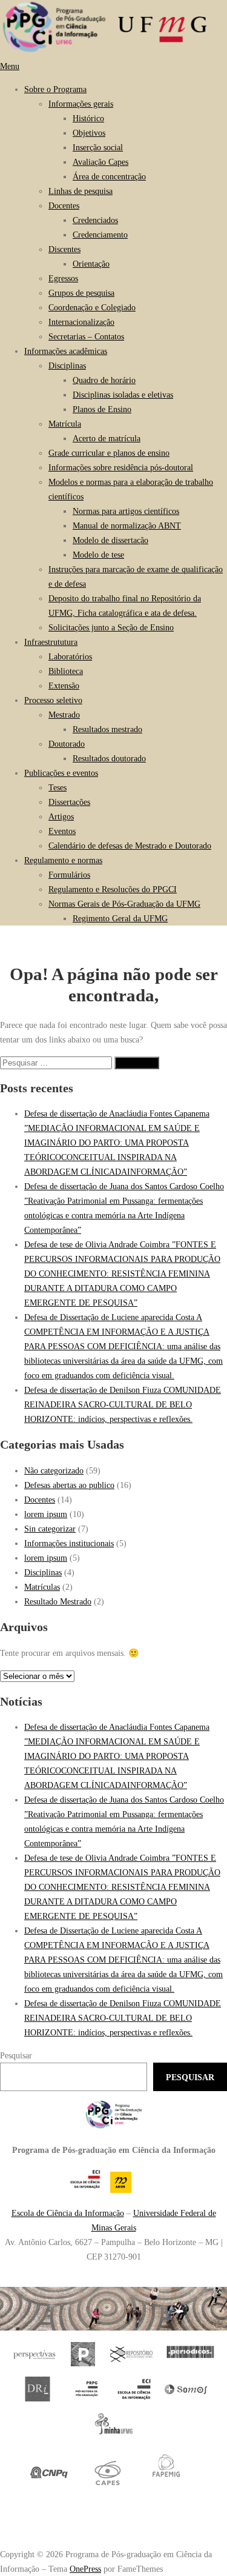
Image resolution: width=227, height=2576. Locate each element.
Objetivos (89, 133)
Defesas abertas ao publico (69, 1485)
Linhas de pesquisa (81, 191)
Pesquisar (16, 2055)
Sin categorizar (50, 1529)
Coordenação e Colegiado (92, 307)
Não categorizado (54, 1470)
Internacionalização (81, 322)
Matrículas (42, 1587)
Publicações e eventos (61, 773)
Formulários (69, 875)
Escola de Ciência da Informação (68, 2213)
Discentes (64, 249)
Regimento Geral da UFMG (120, 918)
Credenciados (95, 220)
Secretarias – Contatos (86, 336)
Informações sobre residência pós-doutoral (121, 467)
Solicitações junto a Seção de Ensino (111, 627)
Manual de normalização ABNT (127, 526)
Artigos (61, 816)
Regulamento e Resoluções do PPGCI (113, 889)
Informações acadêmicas (66, 351)
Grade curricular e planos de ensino (109, 453)
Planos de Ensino (102, 409)
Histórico (88, 118)
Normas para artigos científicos (126, 511)
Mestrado (64, 715)
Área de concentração (109, 176)
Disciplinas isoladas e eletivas (123, 395)
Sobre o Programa (55, 89)
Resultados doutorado (109, 758)
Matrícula (65, 424)
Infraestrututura (51, 642)
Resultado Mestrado (58, 1601)
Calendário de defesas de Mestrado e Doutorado (130, 846)
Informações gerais (81, 104)
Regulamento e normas (63, 860)
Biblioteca (66, 671)
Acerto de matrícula (107, 438)
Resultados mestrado (107, 729)
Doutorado (67, 744)
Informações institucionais (69, 1543)
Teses (58, 787)
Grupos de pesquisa (81, 293)
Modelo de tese (98, 555)
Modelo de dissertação (110, 540)
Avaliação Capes (100, 162)
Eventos (62, 831)
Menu (10, 66)
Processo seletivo (53, 700)
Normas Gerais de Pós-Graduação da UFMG (124, 904)
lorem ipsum (46, 1514)
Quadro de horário (104, 380)
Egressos (63, 278)
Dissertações (69, 802)
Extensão (64, 686)
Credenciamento (100, 235)
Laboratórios (70, 656)
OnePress (85, 2569)
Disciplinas (67, 365)
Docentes (64, 205)
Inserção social (98, 147)
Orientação (91, 264)
